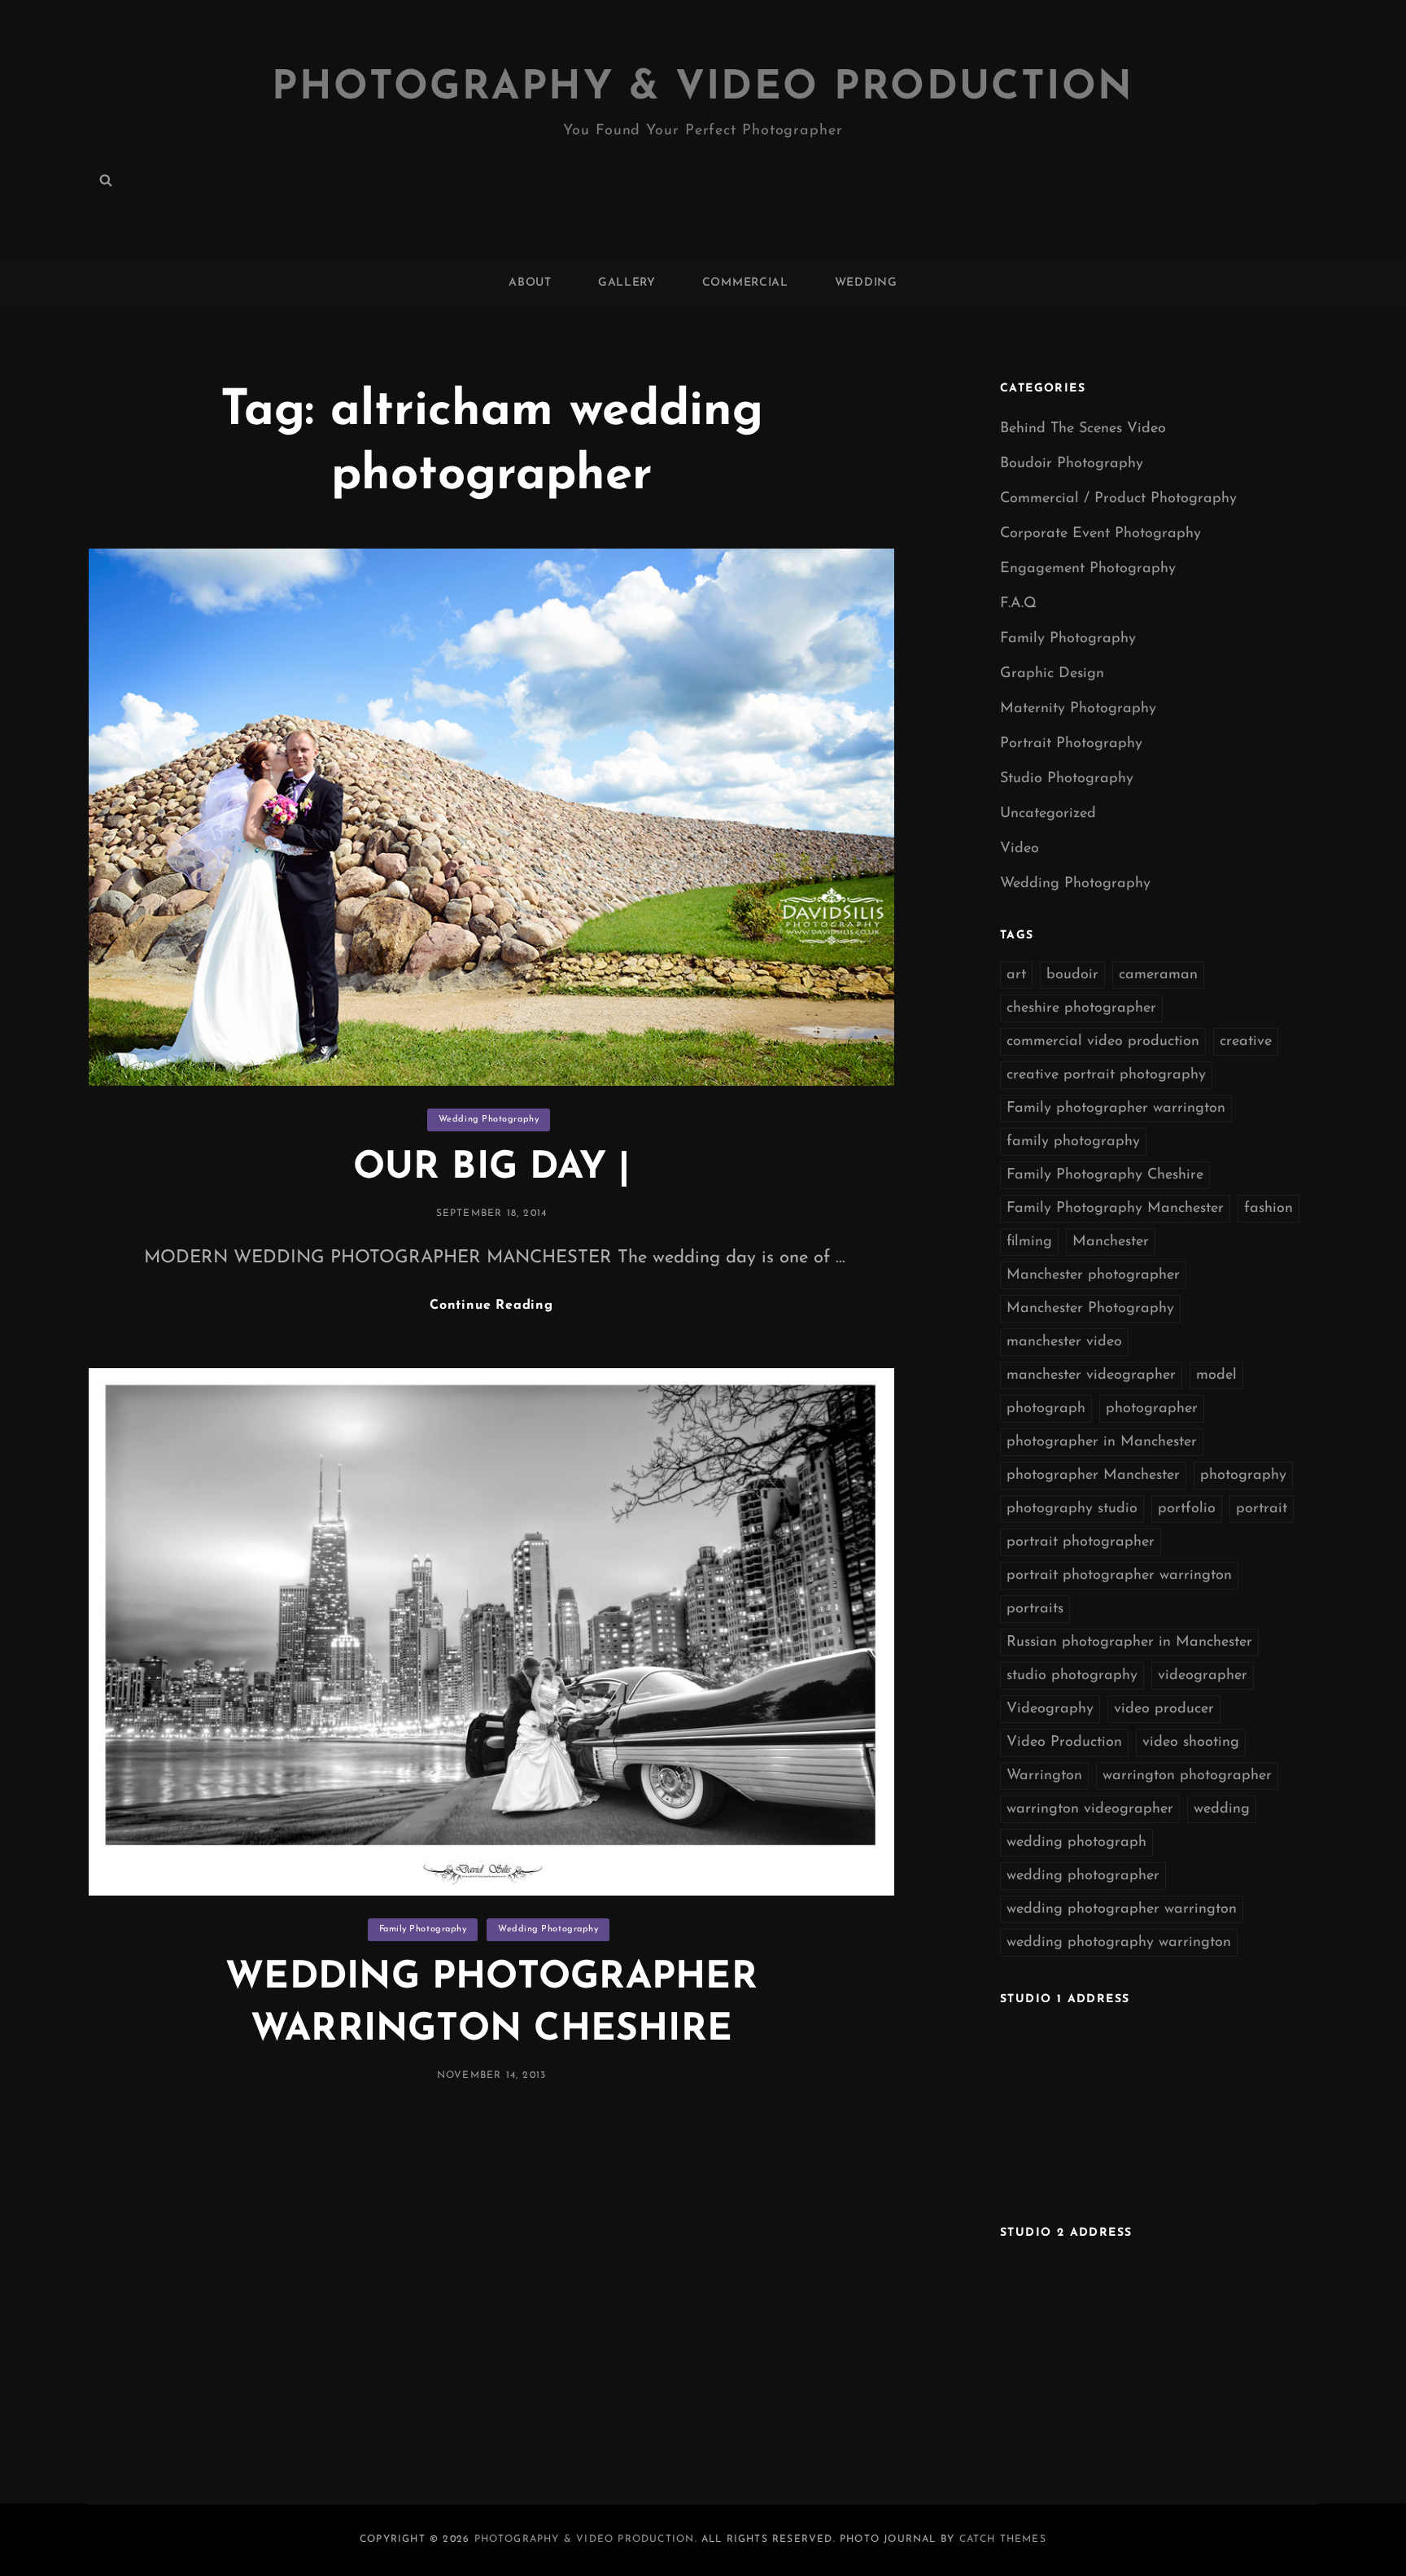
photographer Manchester (1093, 1476)
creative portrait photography (1106, 1075)
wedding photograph (1076, 1843)
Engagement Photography (1088, 569)
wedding (1222, 1809)
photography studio (1072, 1509)
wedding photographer (1083, 1876)
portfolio (1187, 1509)
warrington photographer (1187, 1776)
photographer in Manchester (1102, 1442)
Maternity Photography (1078, 709)
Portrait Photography (1071, 744)
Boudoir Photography (1072, 464)
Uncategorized (1048, 814)
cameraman (1158, 975)
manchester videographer (1091, 1375)
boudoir (1072, 975)
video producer (1164, 1709)
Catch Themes (1003, 2539)
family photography (1073, 1142)
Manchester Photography (1090, 1309)
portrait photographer (1081, 1542)
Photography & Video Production (703, 88)
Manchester (1111, 1242)
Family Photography (423, 1929)
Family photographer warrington (1116, 1109)
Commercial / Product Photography (1118, 499)
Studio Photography (1067, 779)
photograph (1046, 1409)
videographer (1203, 1676)
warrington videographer (1090, 1809)
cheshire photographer (1081, 1008)
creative (1246, 1042)
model (1216, 1375)
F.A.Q (1018, 604)
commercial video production (1103, 1042)
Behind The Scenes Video (1083, 429)
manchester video (1064, 1342)
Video (1020, 849)
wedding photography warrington (1119, 1943)
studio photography (1072, 1676)
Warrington (1044, 1776)
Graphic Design (1052, 674)
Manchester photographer (1093, 1275)
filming (1029, 1242)
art (1016, 975)
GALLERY (627, 283)
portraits (1035, 1609)
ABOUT (530, 283)
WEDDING (866, 283)
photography (1243, 1476)
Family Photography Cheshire (1105, 1175)
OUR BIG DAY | (492, 1168)
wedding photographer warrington (1122, 1909)
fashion (1268, 1209)
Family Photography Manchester (1115, 1209)
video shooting (1191, 1743)
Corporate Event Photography (1100, 534)
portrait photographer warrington (1119, 1576)
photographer (1152, 1409)
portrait (1262, 1509)
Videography (1050, 1709)
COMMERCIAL (745, 283)
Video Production (1064, 1743)
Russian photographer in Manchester (1129, 1642)
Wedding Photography (489, 1120)
